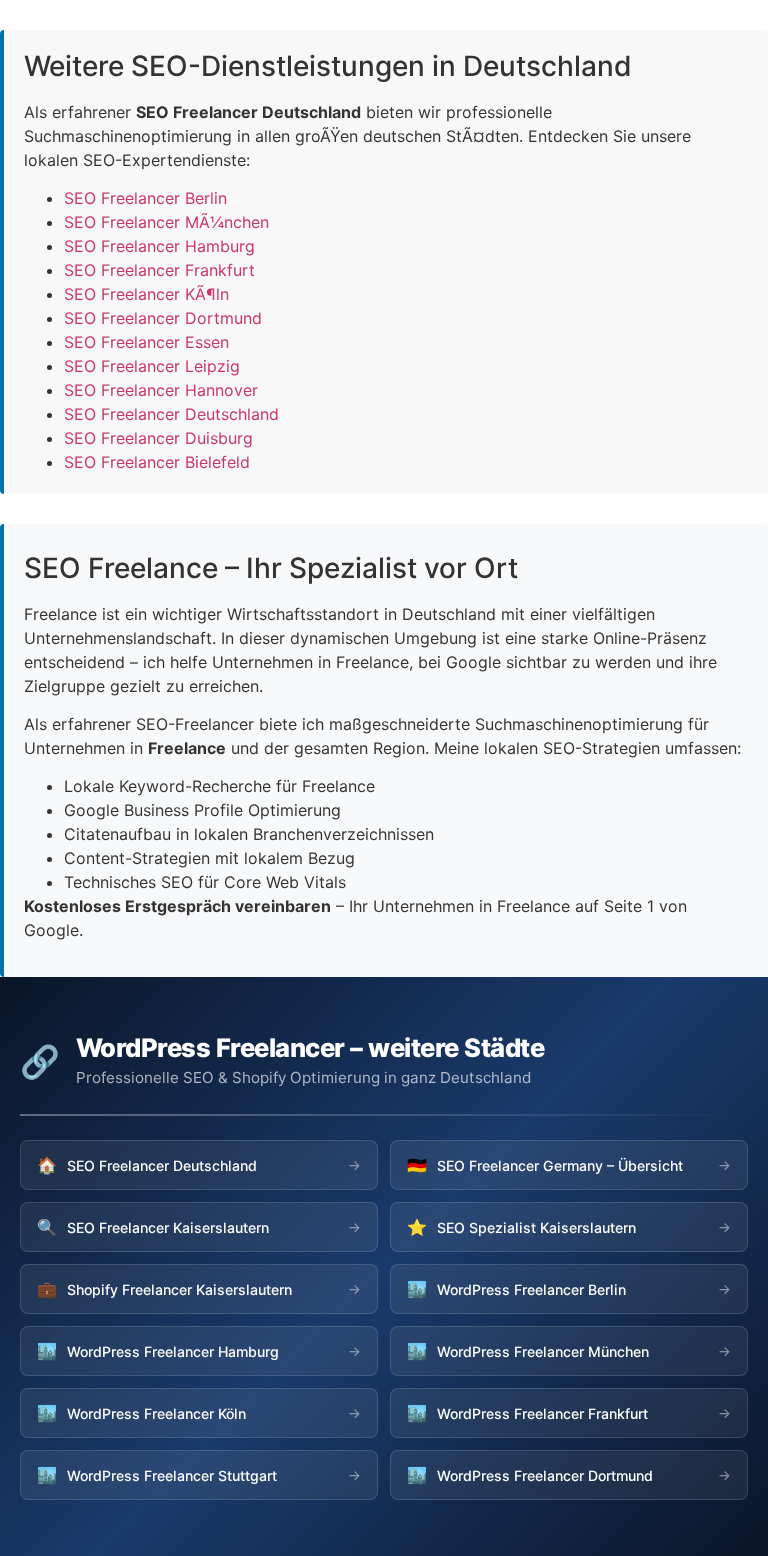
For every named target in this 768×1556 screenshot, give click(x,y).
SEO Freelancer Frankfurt (159, 270)
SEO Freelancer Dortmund (163, 318)
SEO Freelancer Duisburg (158, 438)
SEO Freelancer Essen (146, 342)
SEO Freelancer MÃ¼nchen (166, 222)
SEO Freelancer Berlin (145, 198)
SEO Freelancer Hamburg (159, 246)
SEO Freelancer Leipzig (152, 366)
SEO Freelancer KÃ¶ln (146, 294)
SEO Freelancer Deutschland (171, 414)
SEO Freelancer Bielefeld (157, 462)
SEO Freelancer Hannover (161, 390)
